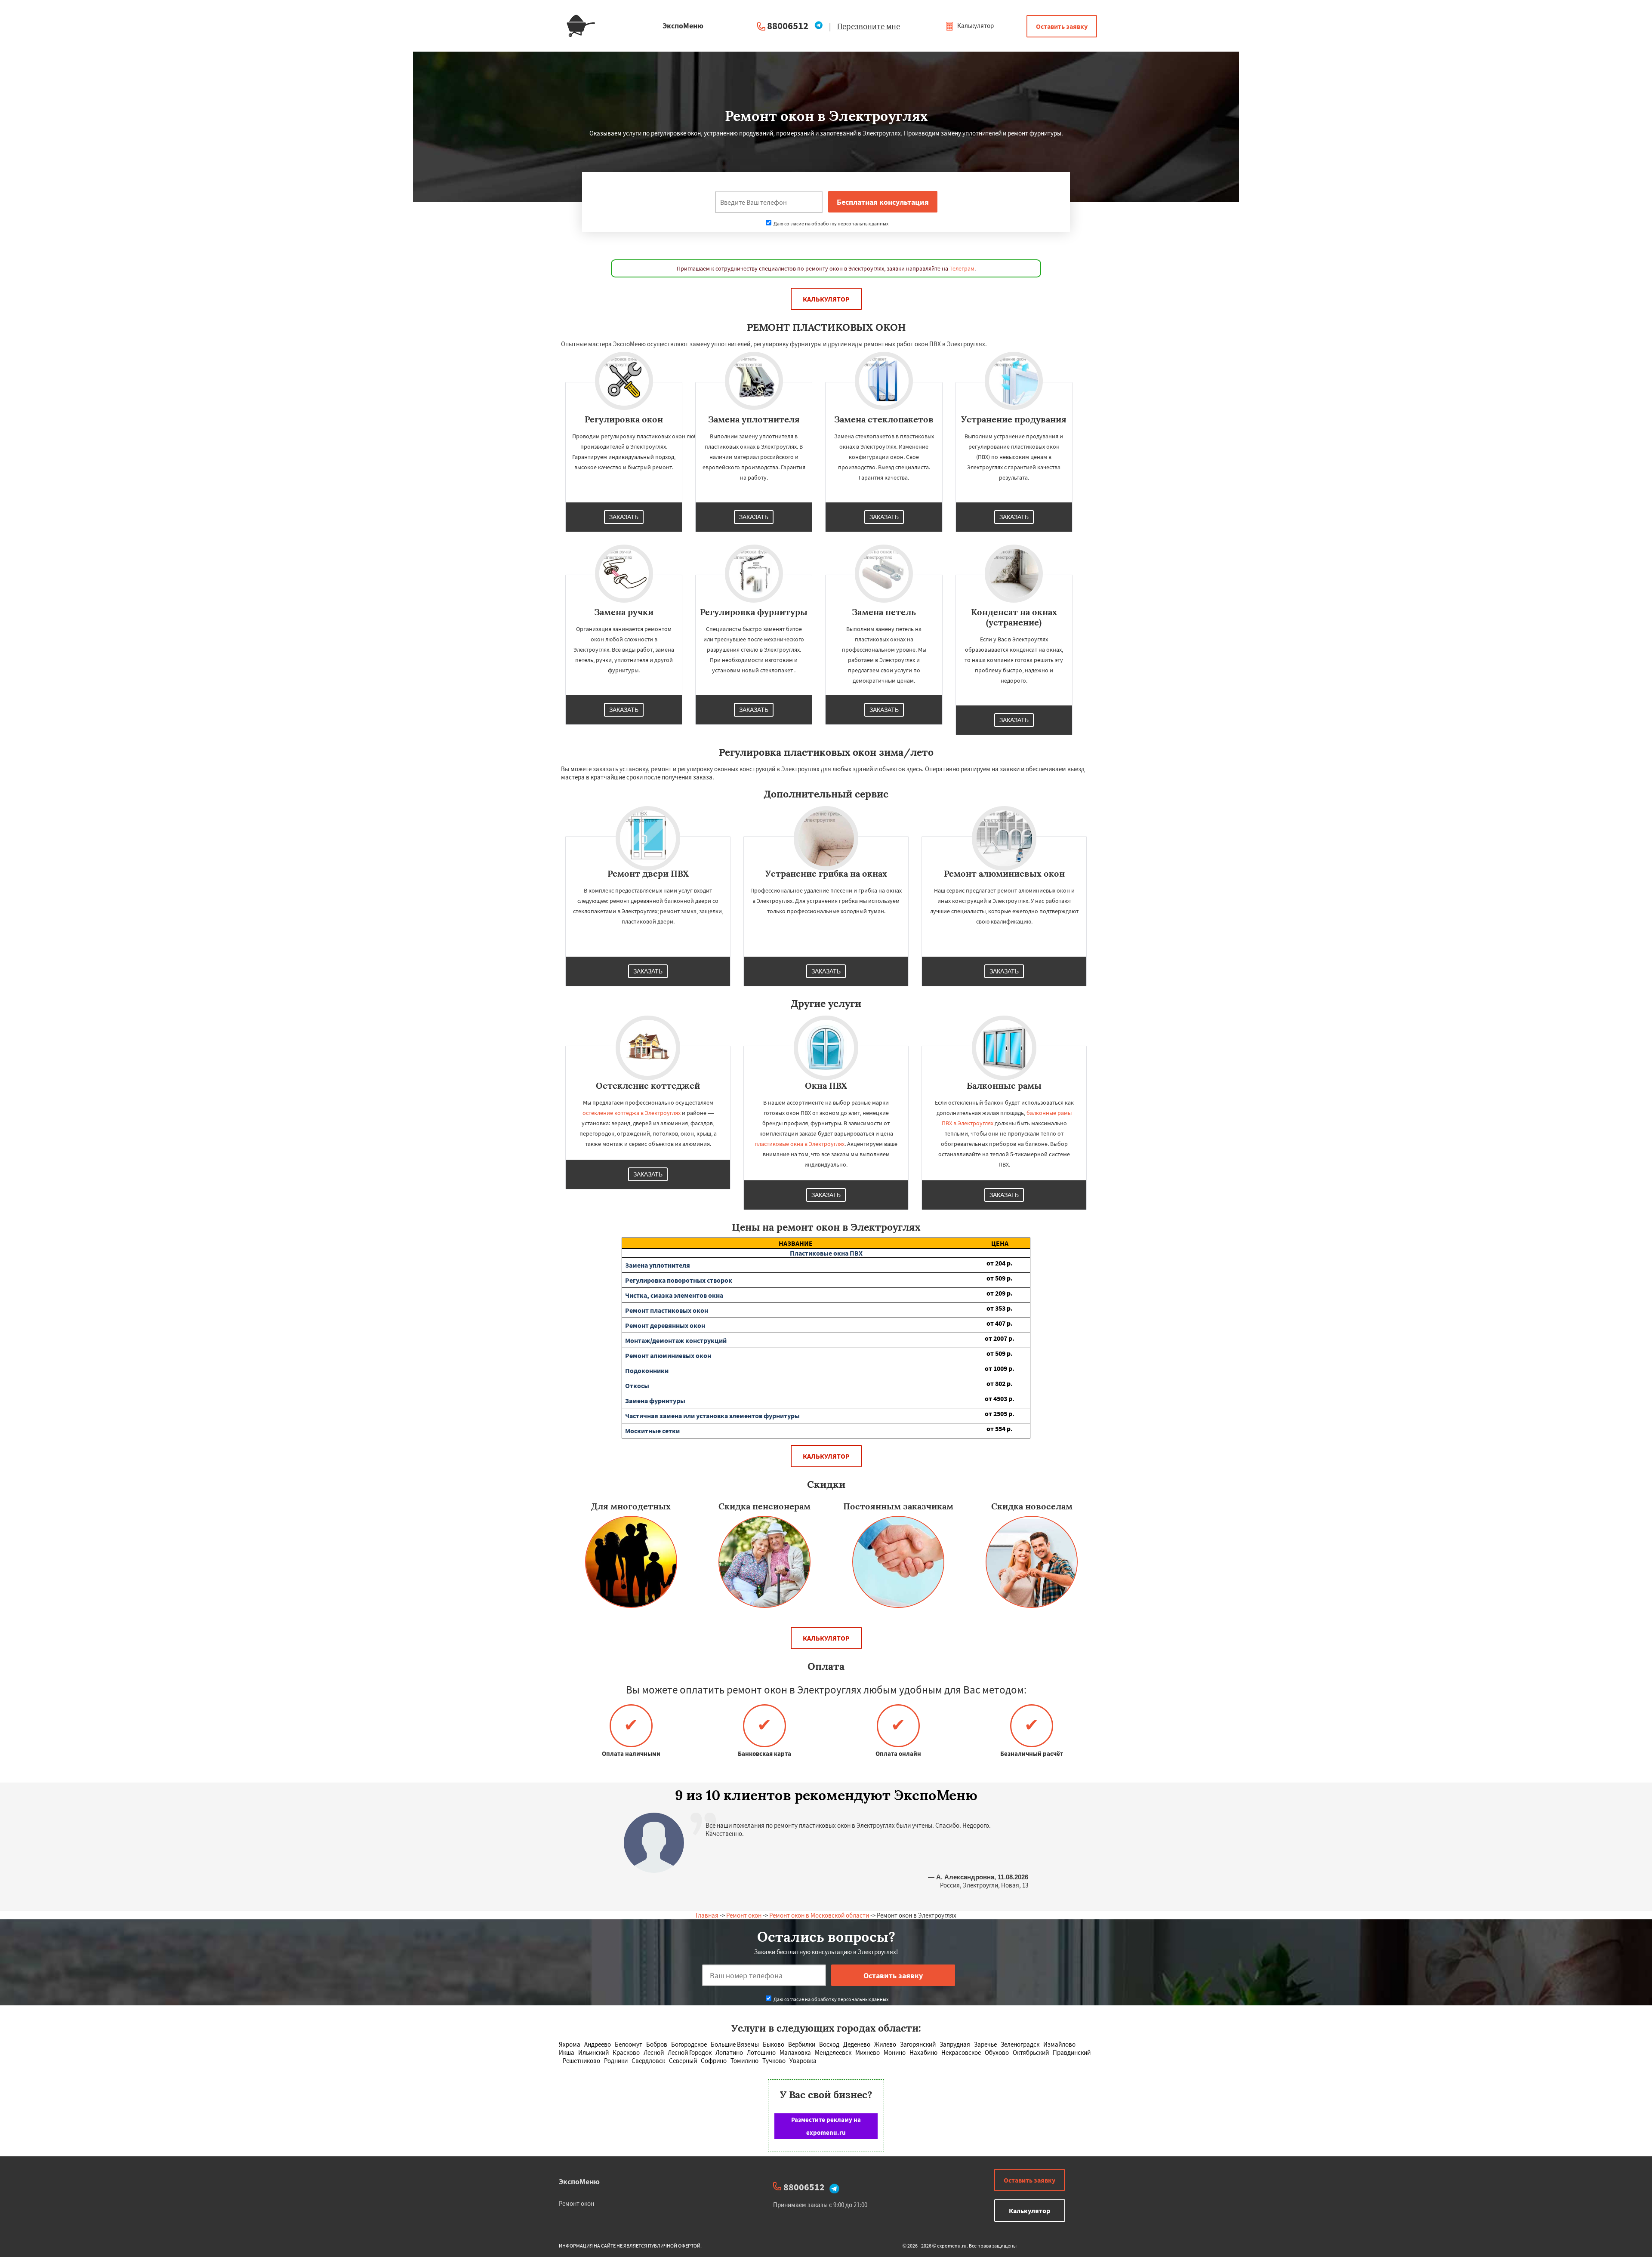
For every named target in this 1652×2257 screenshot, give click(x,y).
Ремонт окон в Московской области (819, 1915)
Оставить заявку (1062, 26)
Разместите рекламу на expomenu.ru (826, 2126)
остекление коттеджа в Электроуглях (632, 1113)
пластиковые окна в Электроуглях (800, 1144)
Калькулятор (975, 26)
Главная (707, 1915)
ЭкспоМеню (579, 2182)
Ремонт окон (744, 1915)
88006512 (788, 26)
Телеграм (962, 268)
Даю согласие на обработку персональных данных (831, 223)
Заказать (624, 517)
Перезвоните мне (869, 26)
